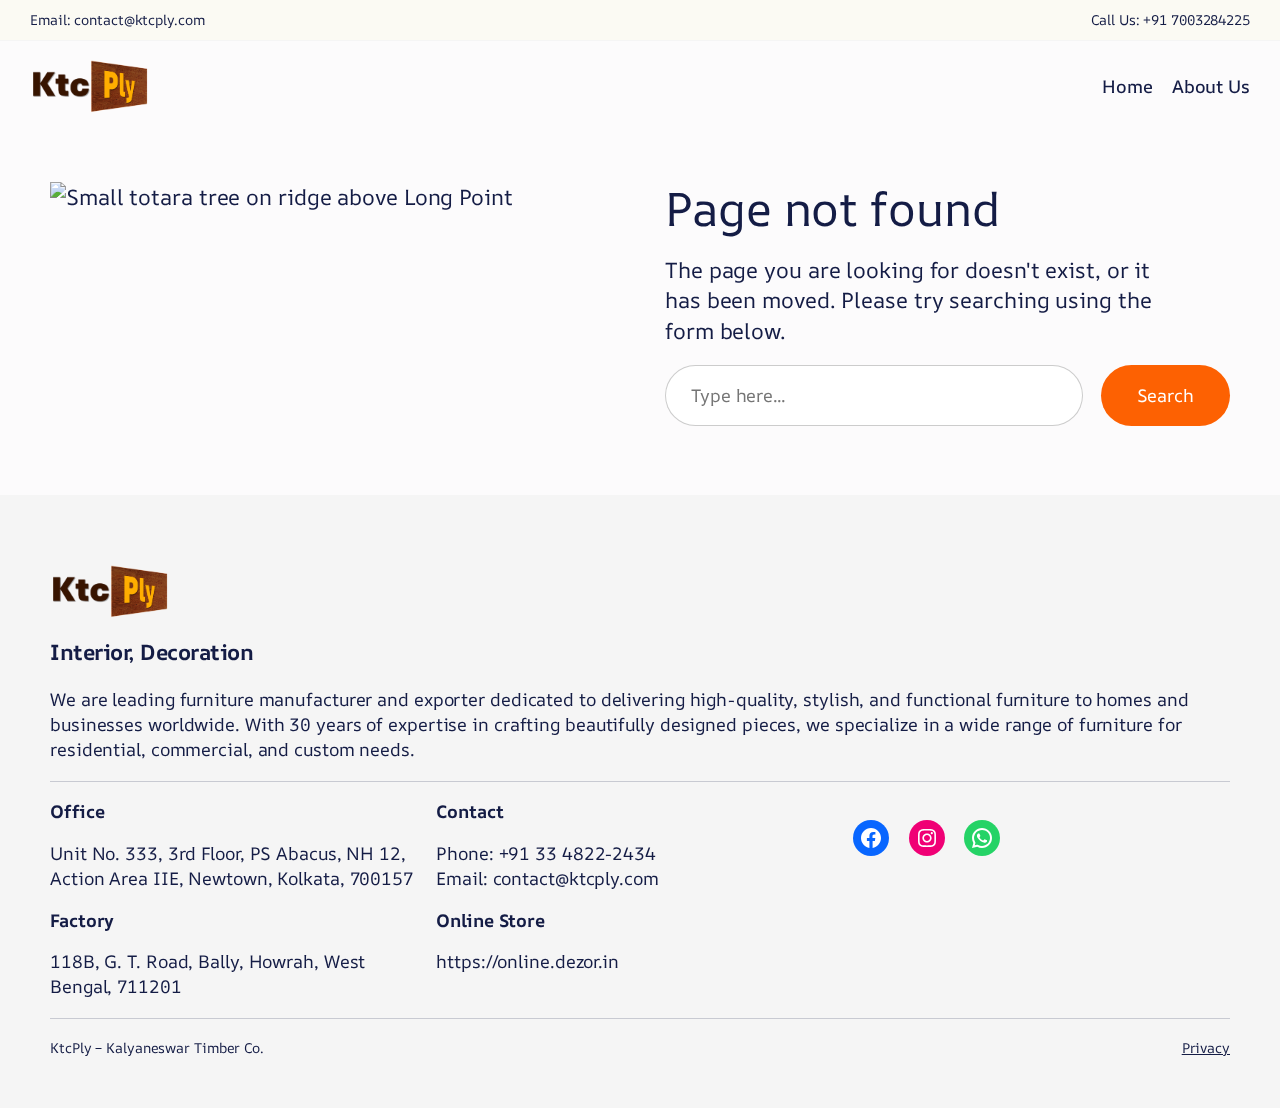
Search (1165, 395)
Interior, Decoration (151, 652)
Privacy (1206, 1047)
